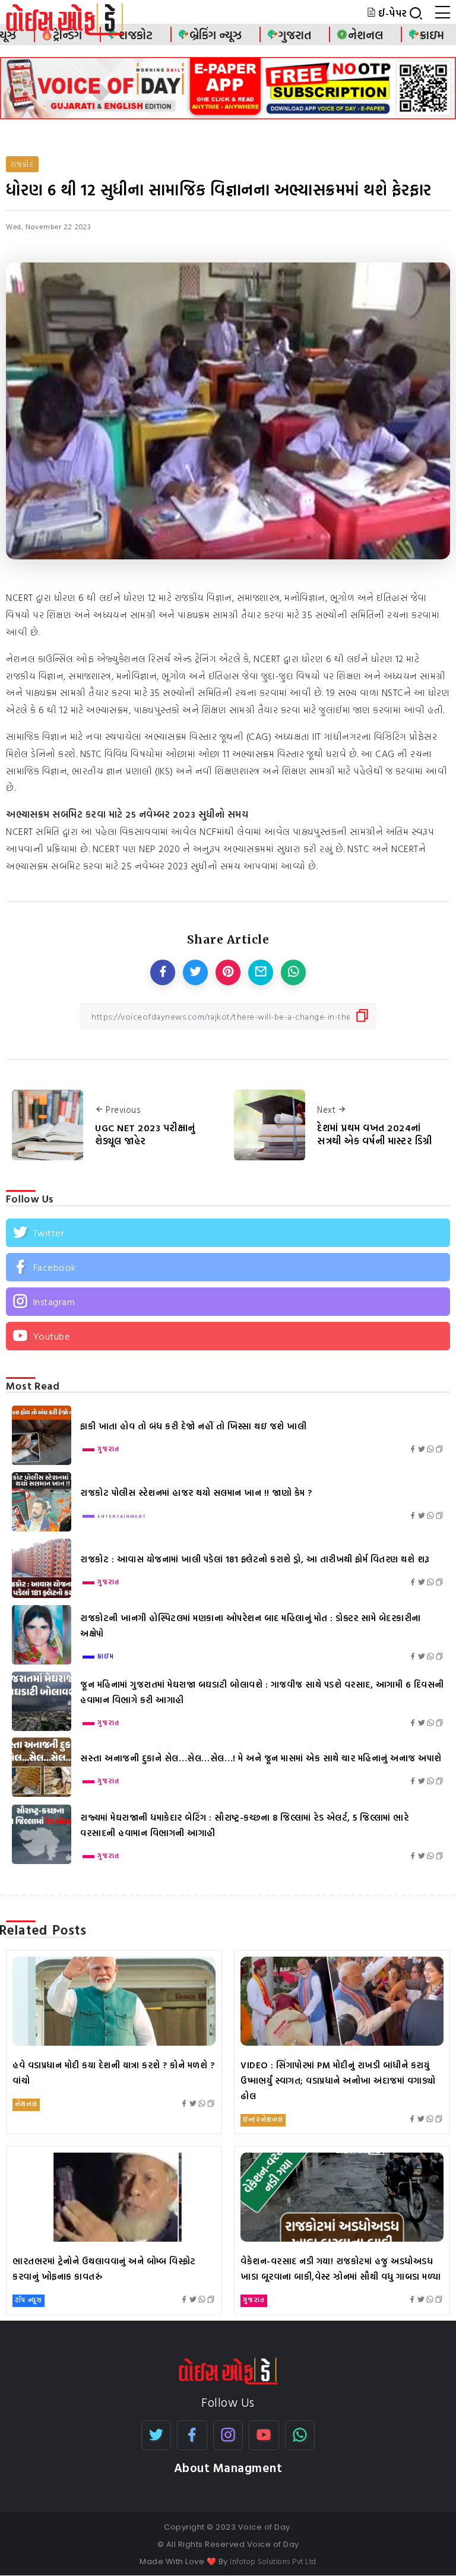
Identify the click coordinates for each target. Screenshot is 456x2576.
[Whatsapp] (300, 2435)
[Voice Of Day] (228, 2370)
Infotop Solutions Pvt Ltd (273, 2561)
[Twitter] (228, 1233)
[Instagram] (228, 1302)
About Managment (228, 2468)
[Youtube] (228, 1336)
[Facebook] (228, 1267)
